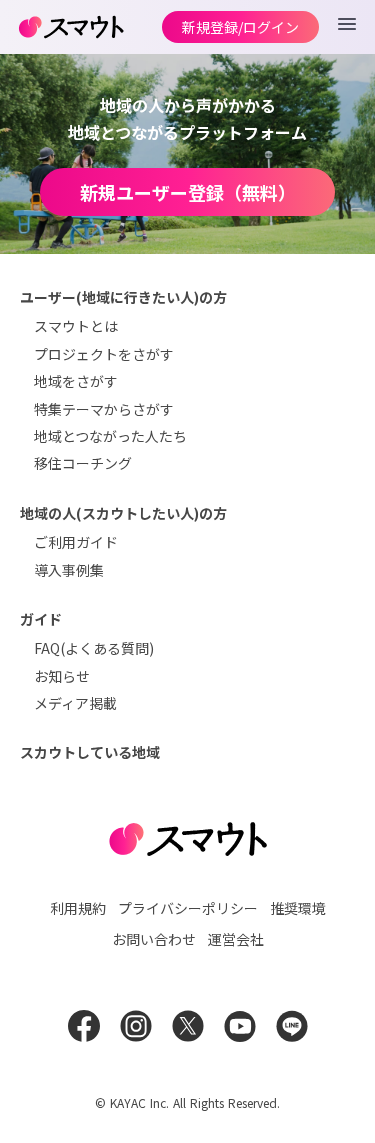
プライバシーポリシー (188, 908)
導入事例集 (69, 570)
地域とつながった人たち (110, 436)
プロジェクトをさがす (104, 354)
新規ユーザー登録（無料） (188, 192)
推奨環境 (298, 908)
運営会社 (236, 939)
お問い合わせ (154, 939)
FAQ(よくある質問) (94, 648)
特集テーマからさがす (104, 409)
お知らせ (62, 676)
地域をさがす (76, 381)
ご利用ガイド (76, 542)
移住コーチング (83, 463)
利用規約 (78, 908)
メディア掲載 (75, 703)
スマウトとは (76, 326)
